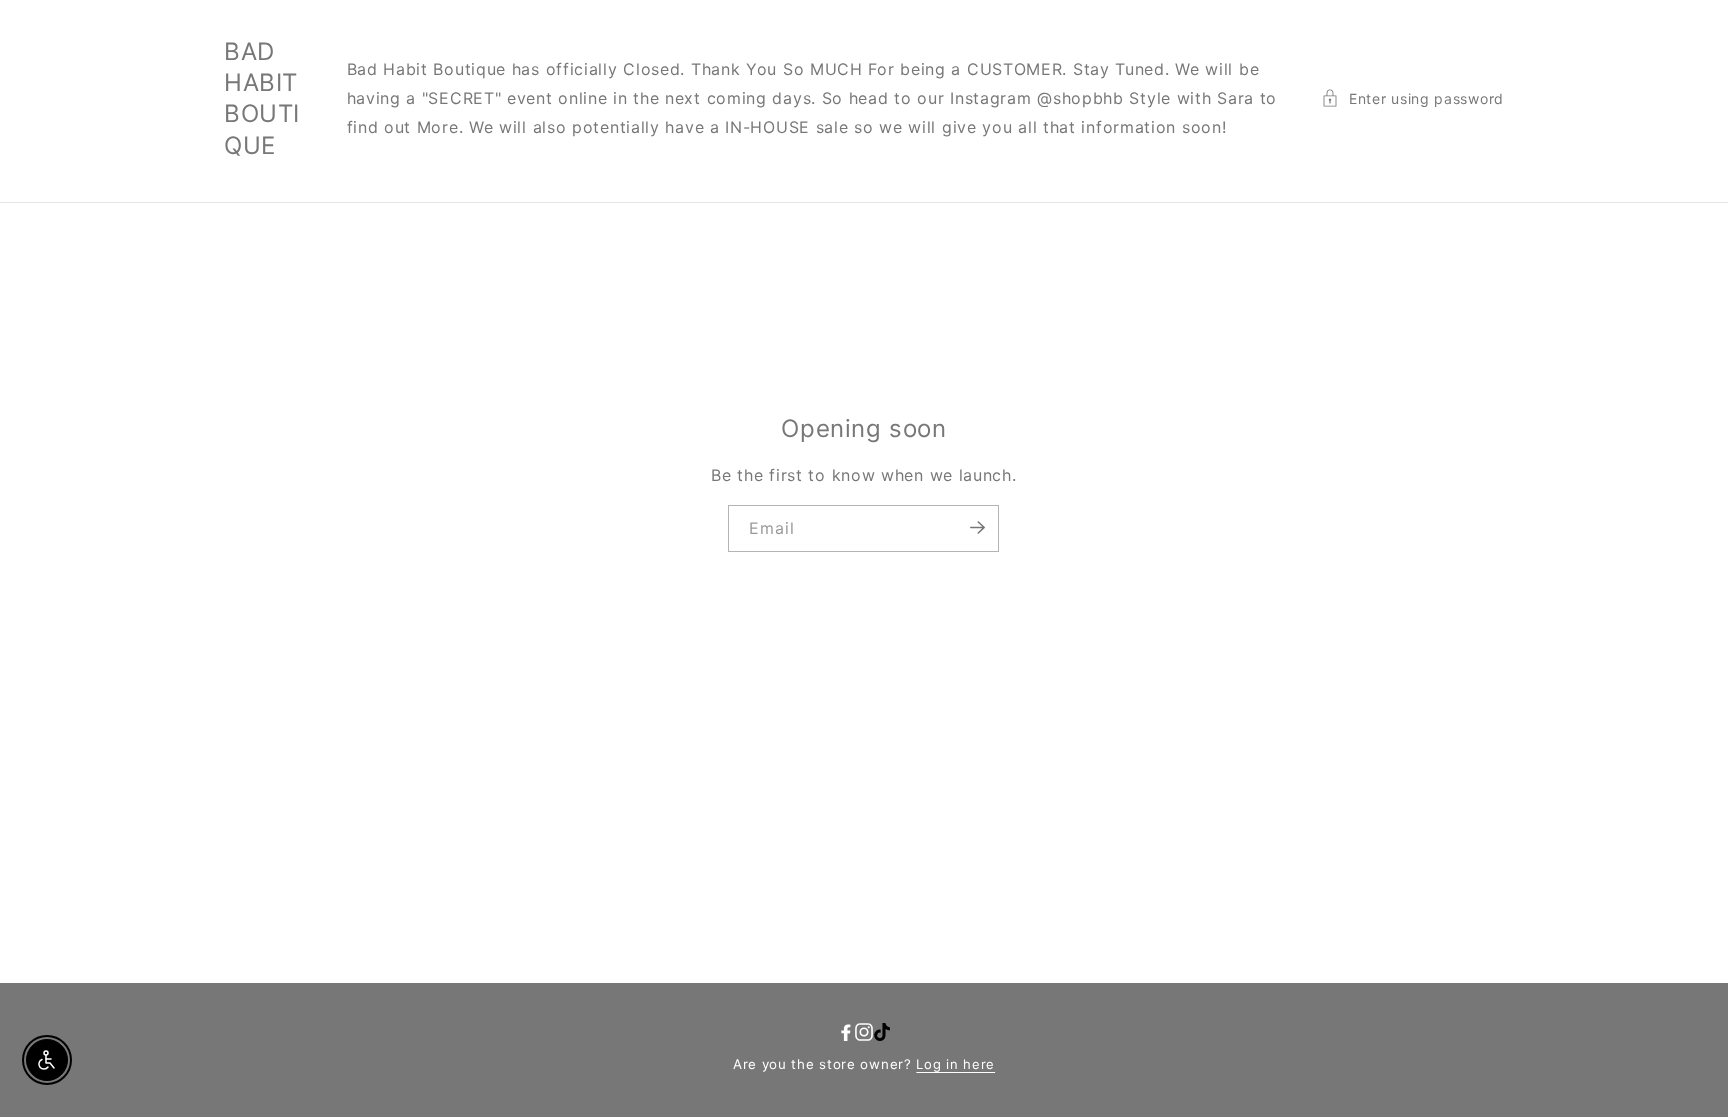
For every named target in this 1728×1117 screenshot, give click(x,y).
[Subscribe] (977, 527)
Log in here (955, 1064)
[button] (1412, 98)
